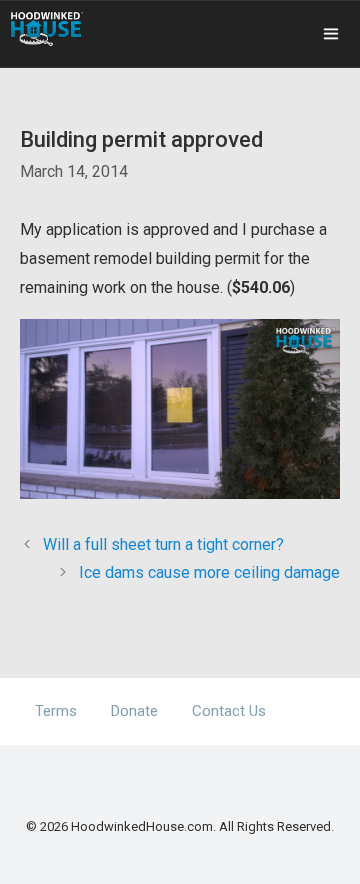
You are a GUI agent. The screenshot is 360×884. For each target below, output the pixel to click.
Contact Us (229, 711)
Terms (56, 711)
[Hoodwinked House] (47, 29)
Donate (134, 711)
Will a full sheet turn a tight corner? (163, 544)
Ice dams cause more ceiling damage (209, 572)
